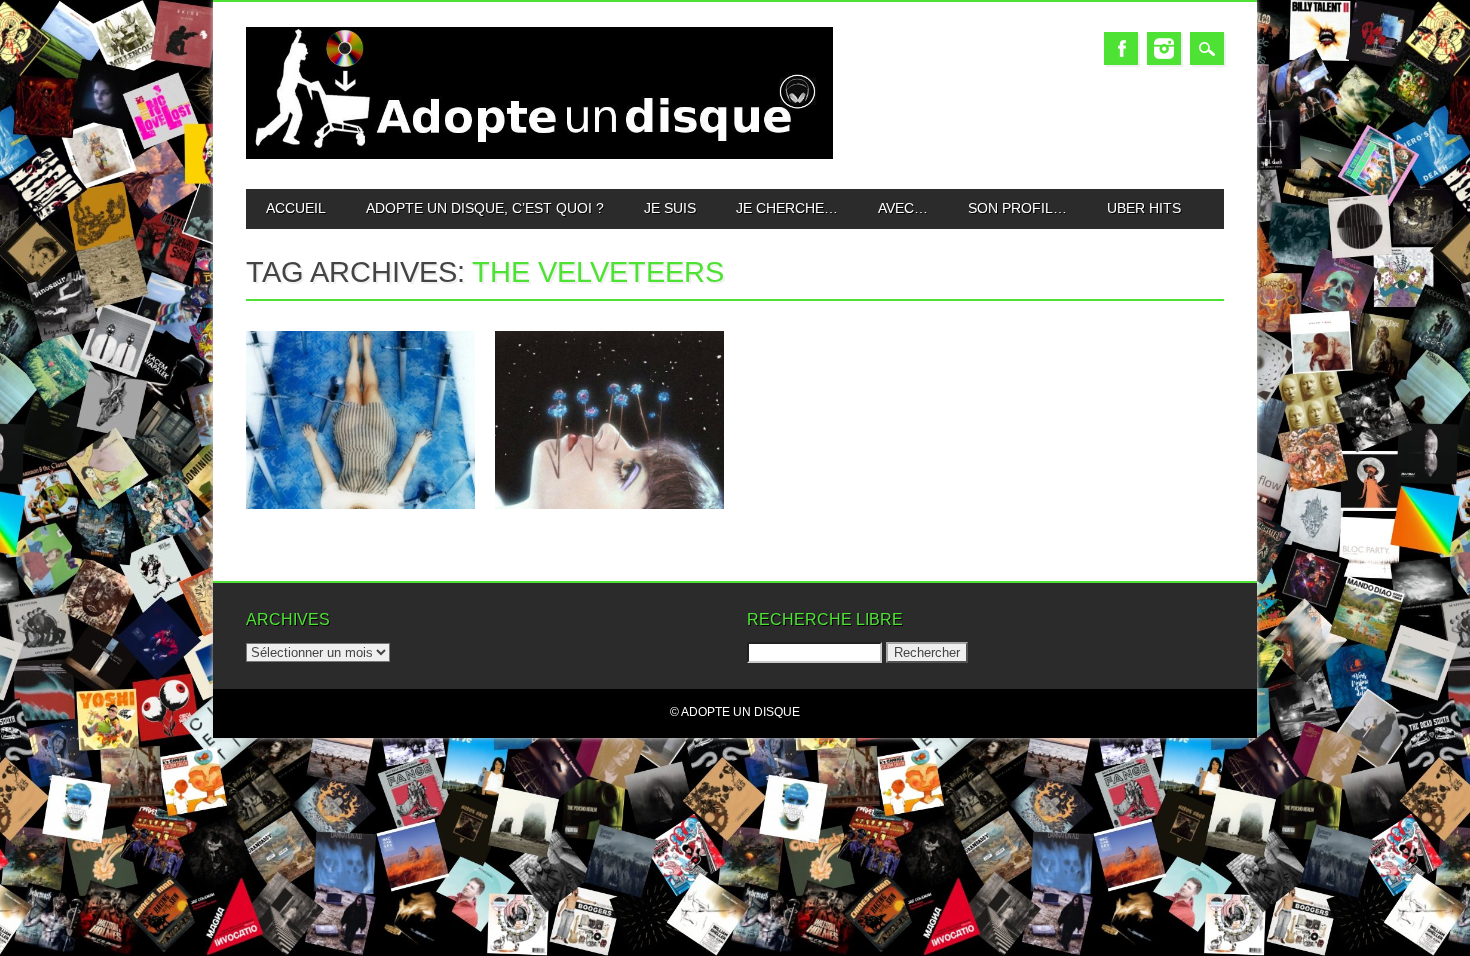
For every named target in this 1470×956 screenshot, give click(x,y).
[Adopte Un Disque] (539, 154)
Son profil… (1017, 208)
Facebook (1121, 48)
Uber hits (1144, 208)
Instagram (1164, 48)
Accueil (296, 208)
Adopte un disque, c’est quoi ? (485, 208)
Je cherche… (787, 208)
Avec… (903, 208)
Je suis (670, 208)
